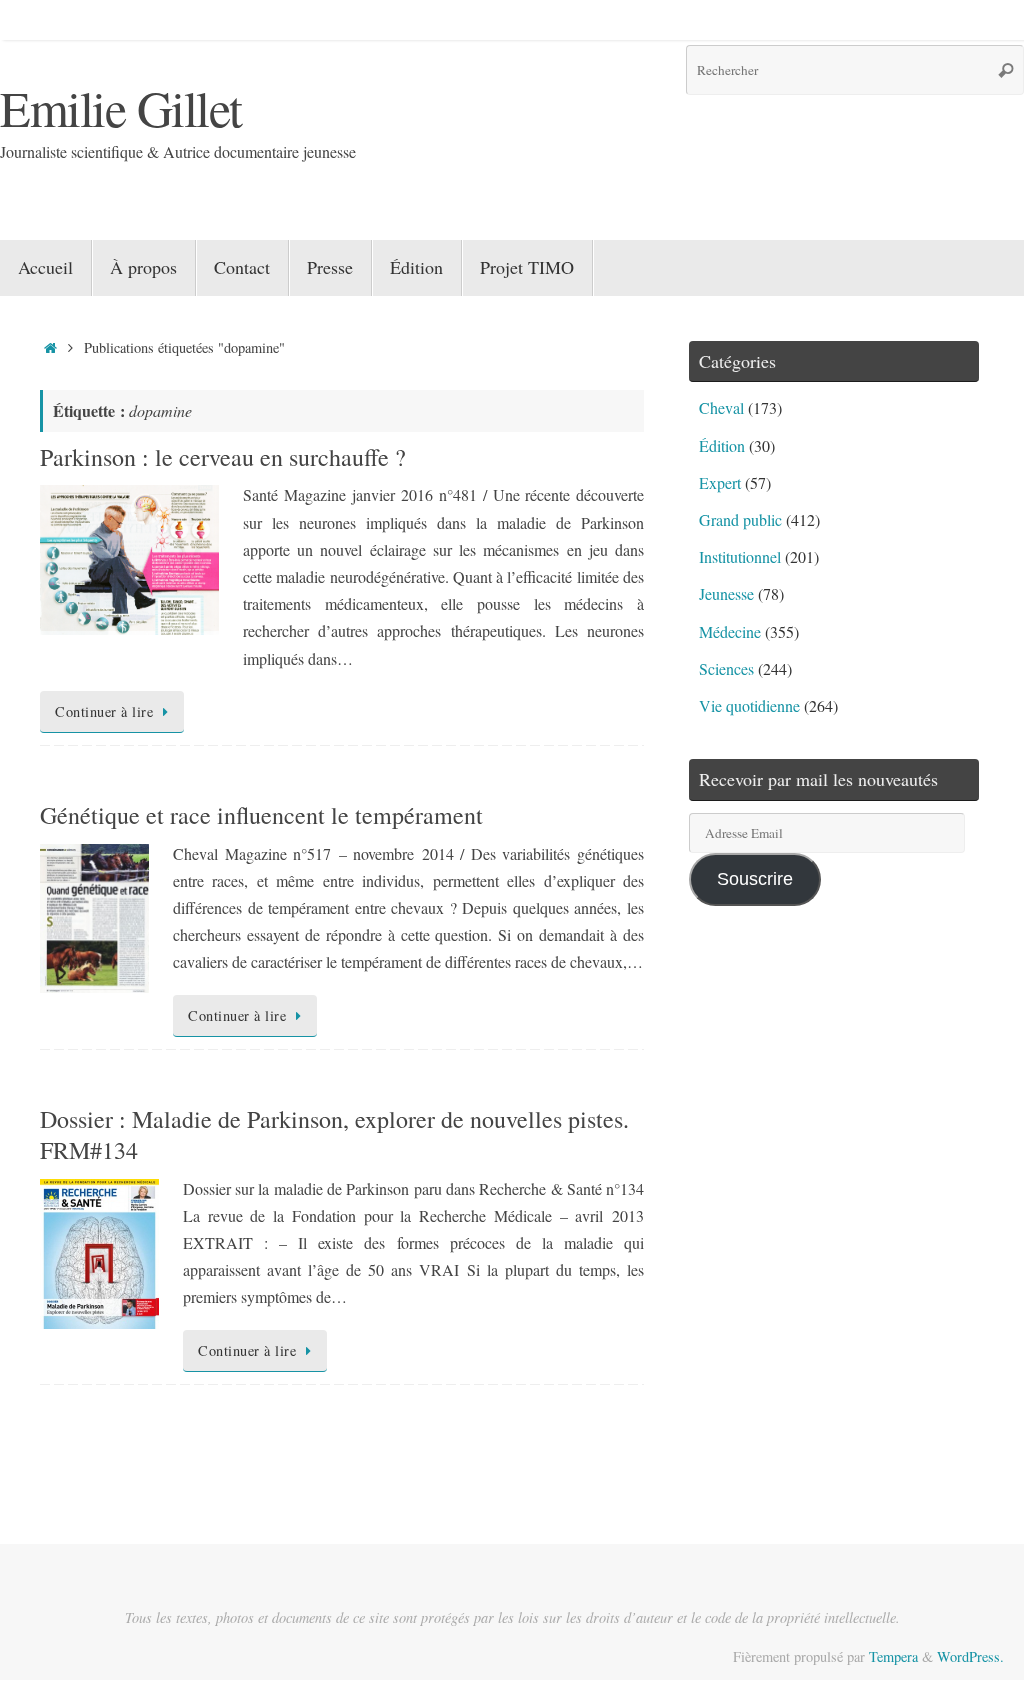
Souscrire (755, 879)
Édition (722, 445)
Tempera (893, 1656)
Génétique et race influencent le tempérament (261, 815)
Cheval (721, 407)
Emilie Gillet (121, 107)
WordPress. (970, 1656)
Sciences (726, 668)
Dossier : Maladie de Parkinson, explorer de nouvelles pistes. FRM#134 (334, 1134)
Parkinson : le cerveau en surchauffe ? (223, 457)
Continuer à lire (104, 711)
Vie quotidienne (749, 705)
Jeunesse (726, 593)
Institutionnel (740, 556)
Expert (720, 482)
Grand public (740, 519)
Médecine (730, 631)
